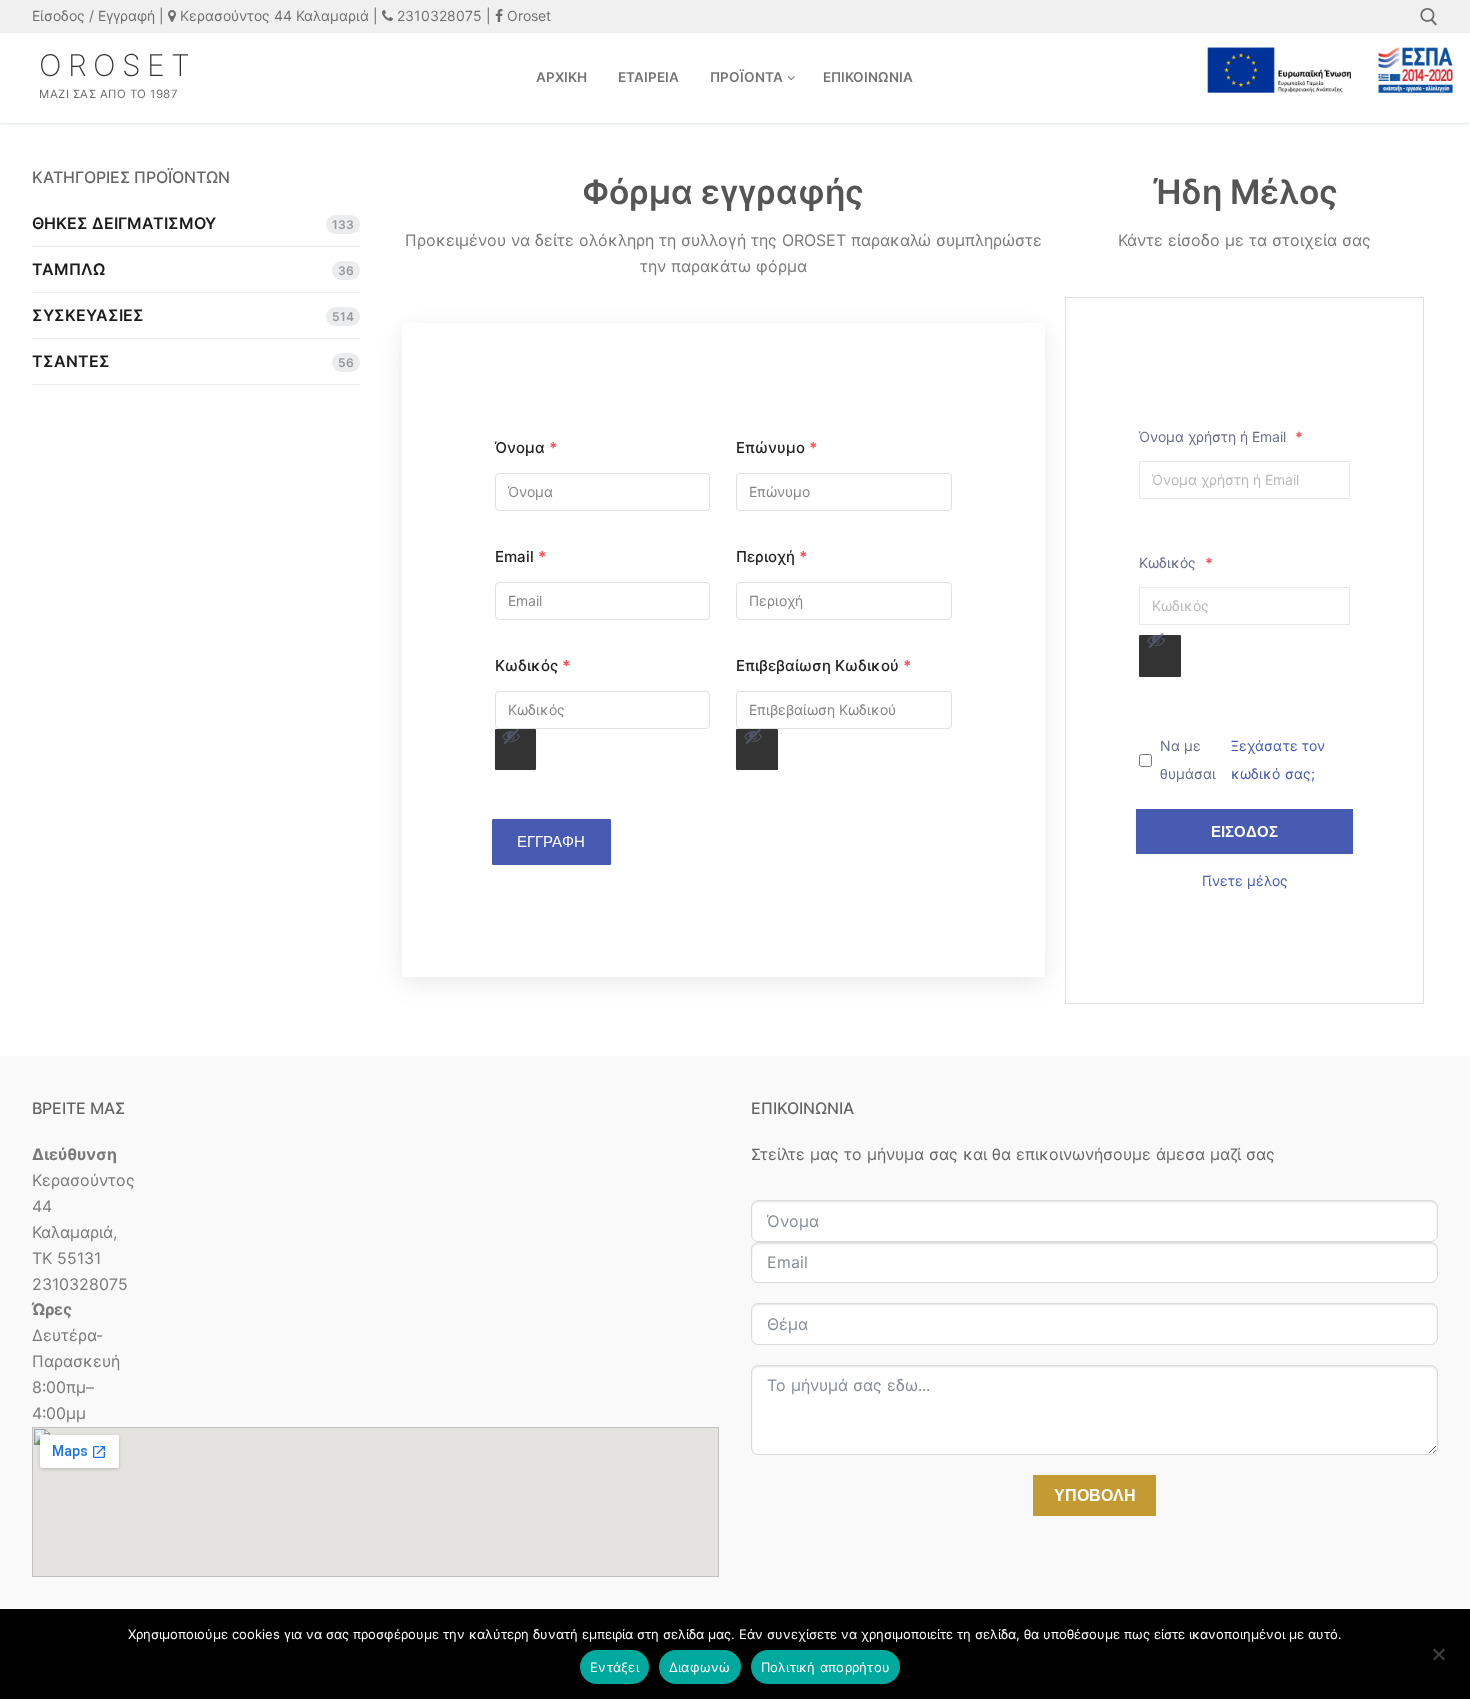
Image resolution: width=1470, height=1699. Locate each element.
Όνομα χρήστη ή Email (1221, 436)
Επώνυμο (776, 447)
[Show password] (511, 736)
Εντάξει (614, 1667)
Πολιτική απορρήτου (826, 1667)
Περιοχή (771, 556)
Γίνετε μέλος (1245, 880)
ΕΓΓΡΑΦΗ (551, 841)
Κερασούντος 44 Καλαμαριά (272, 15)
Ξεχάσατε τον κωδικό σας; (1278, 759)
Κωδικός (532, 665)
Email (520, 556)
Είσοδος (1244, 831)
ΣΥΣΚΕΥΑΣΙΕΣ (88, 315)
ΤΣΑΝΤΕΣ (71, 361)
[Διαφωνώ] (1438, 1661)
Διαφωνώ (700, 1667)
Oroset (527, 15)
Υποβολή (1095, 1495)
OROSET (117, 65)
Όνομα (526, 447)
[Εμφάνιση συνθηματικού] (516, 750)
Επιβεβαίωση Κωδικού (823, 665)
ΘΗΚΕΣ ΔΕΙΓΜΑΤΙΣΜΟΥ (124, 223)
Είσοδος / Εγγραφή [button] (93, 15)
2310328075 (437, 15)
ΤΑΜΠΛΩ (68, 269)
